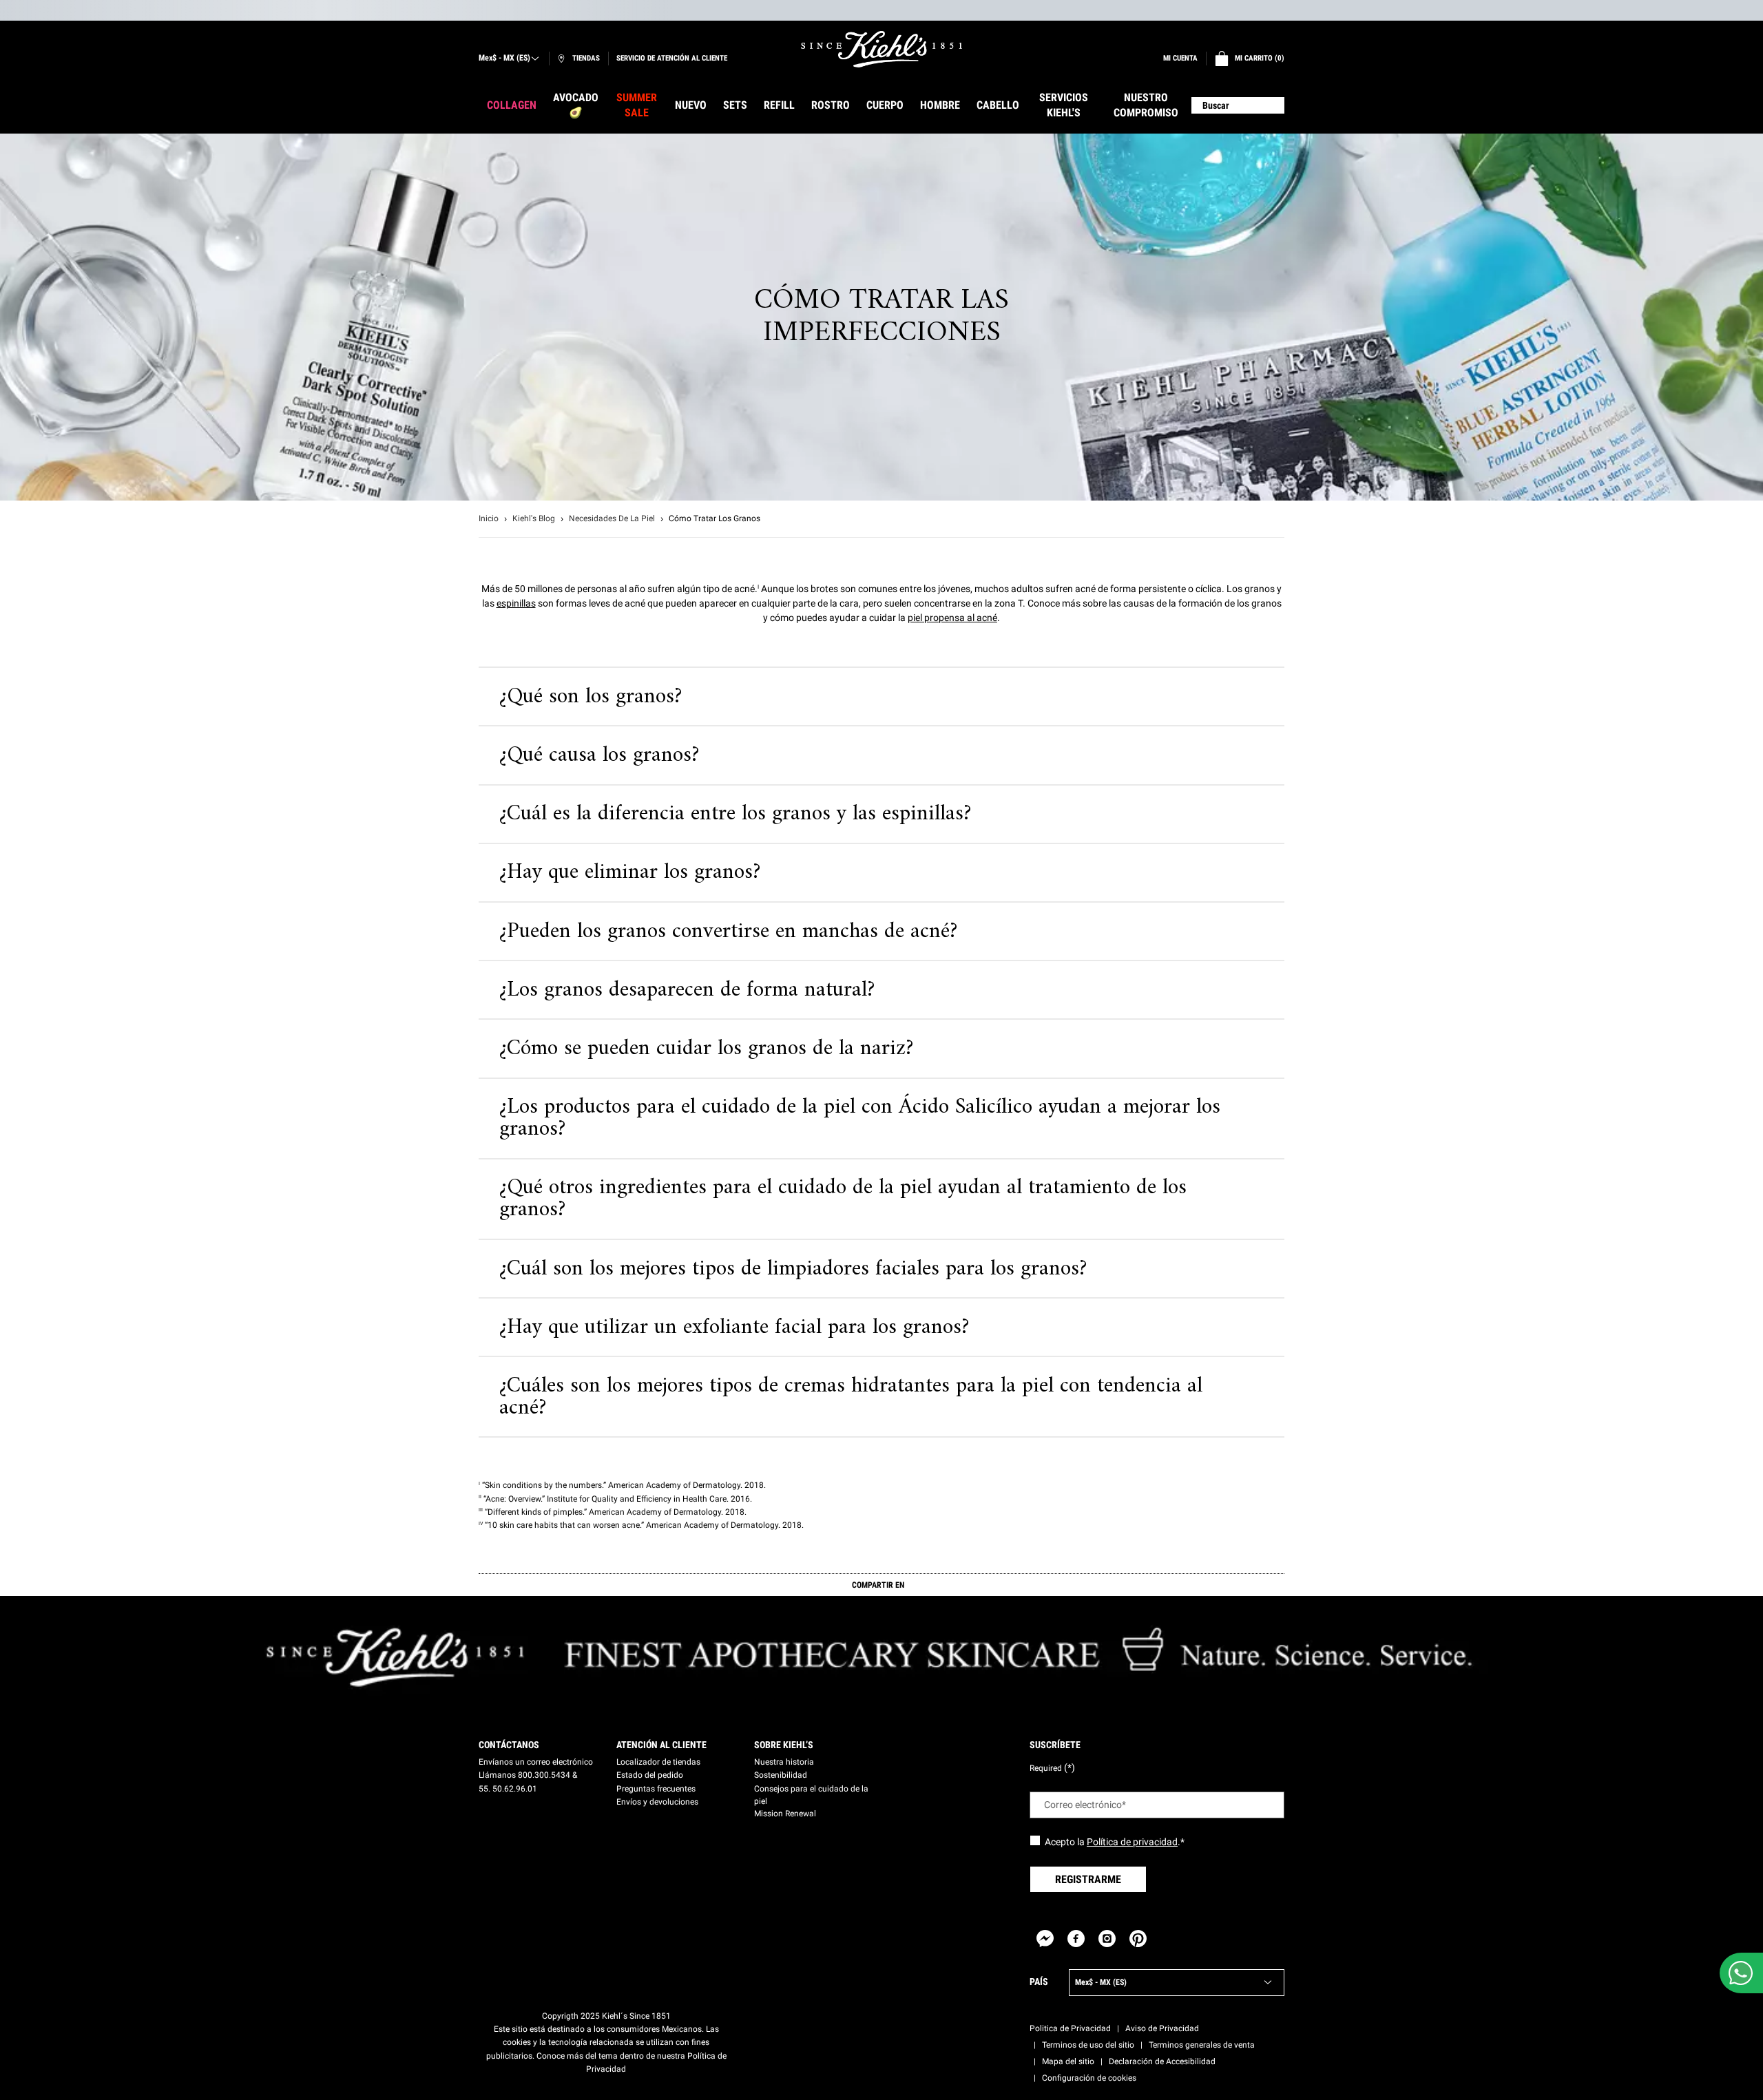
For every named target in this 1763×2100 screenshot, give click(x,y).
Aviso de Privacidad (1162, 2028)
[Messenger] (1045, 1939)
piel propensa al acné (952, 618)
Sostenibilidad (781, 1775)
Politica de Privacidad (1070, 2028)
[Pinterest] (1138, 1939)
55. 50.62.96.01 (508, 1789)
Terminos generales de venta (1202, 2045)
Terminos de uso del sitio (1088, 2045)
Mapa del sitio (1068, 2061)
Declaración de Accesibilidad (1162, 2061)
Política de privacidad (1132, 1842)
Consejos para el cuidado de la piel (811, 1795)
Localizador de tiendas (658, 1762)
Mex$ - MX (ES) (504, 58)
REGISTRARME (1088, 1879)
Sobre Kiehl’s (784, 1745)
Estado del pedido (650, 1775)
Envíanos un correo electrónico (536, 1762)
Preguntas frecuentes (656, 1789)
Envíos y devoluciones (657, 1802)
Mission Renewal (785, 1814)
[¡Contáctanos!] (1741, 1973)
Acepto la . (1115, 1842)
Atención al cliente (661, 1745)
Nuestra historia (784, 1762)
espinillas (516, 603)
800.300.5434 (544, 1775)
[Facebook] (1076, 1939)
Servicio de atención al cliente (672, 58)
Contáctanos (509, 1745)
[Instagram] (1107, 1939)
